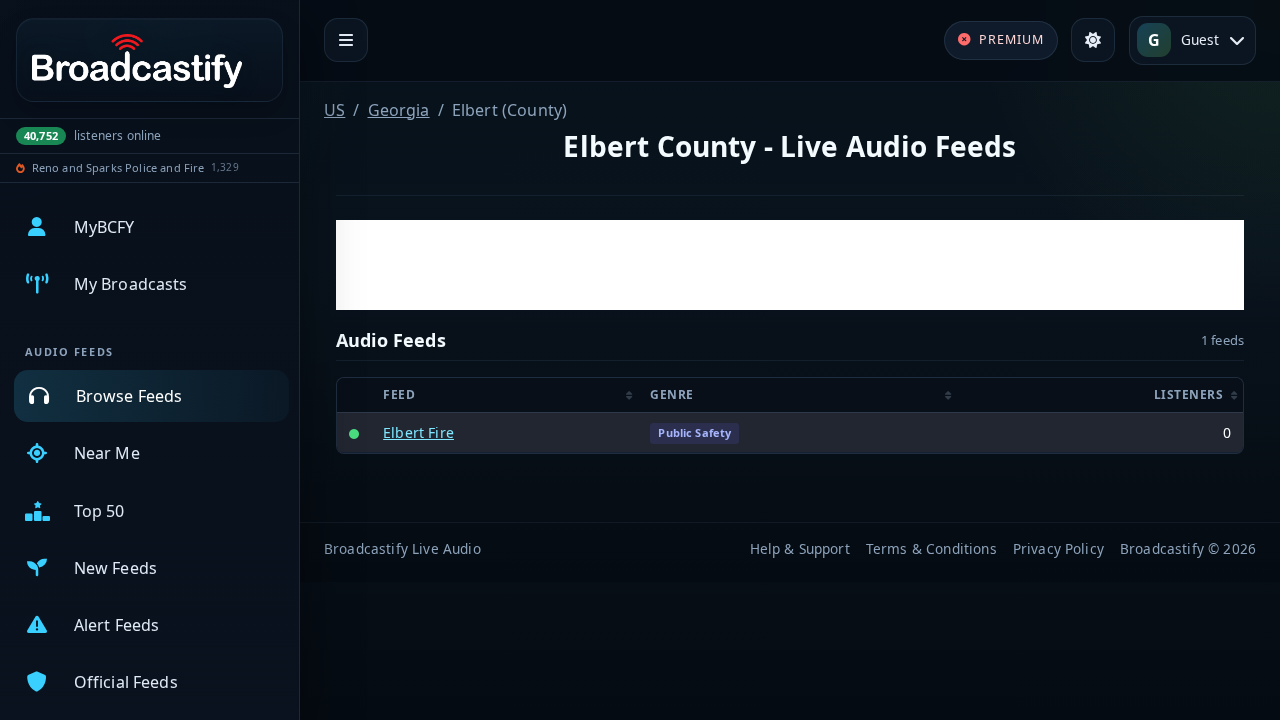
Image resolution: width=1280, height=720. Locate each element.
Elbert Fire (418, 432)
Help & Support (800, 548)
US (334, 110)
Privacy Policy (1058, 548)
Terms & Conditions (931, 548)
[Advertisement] (790, 265)
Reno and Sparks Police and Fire (118, 167)
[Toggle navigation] (346, 40)
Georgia (399, 110)
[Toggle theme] (1093, 40)
